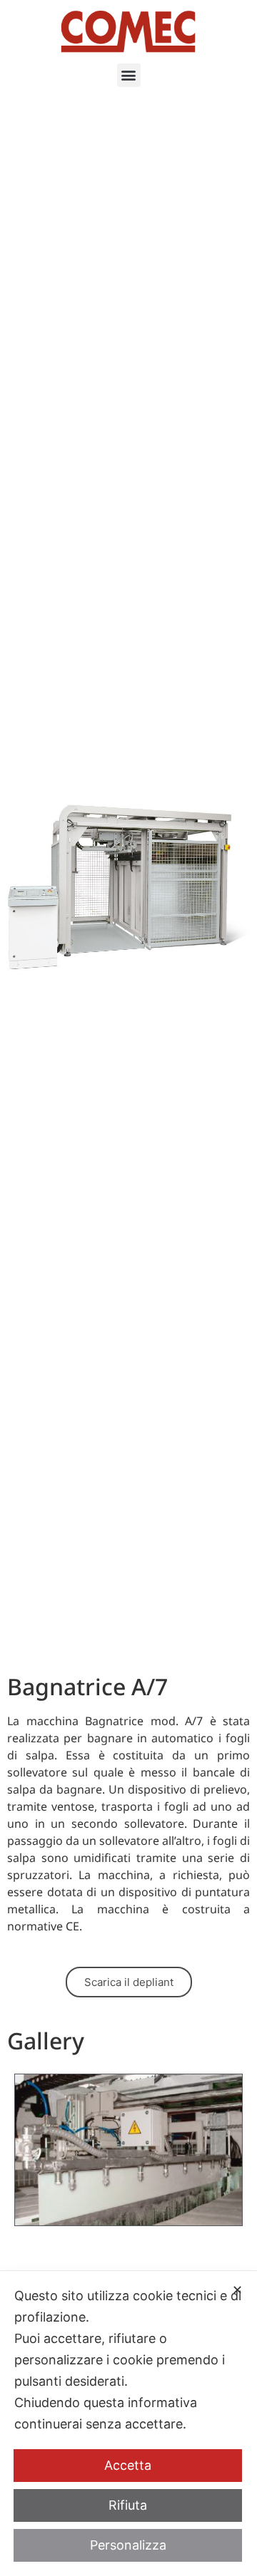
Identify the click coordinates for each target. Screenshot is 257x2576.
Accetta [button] (128, 2465)
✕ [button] (237, 2290)
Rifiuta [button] (128, 2505)
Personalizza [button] (128, 2545)
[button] (129, 75)
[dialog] (128, 2424)
